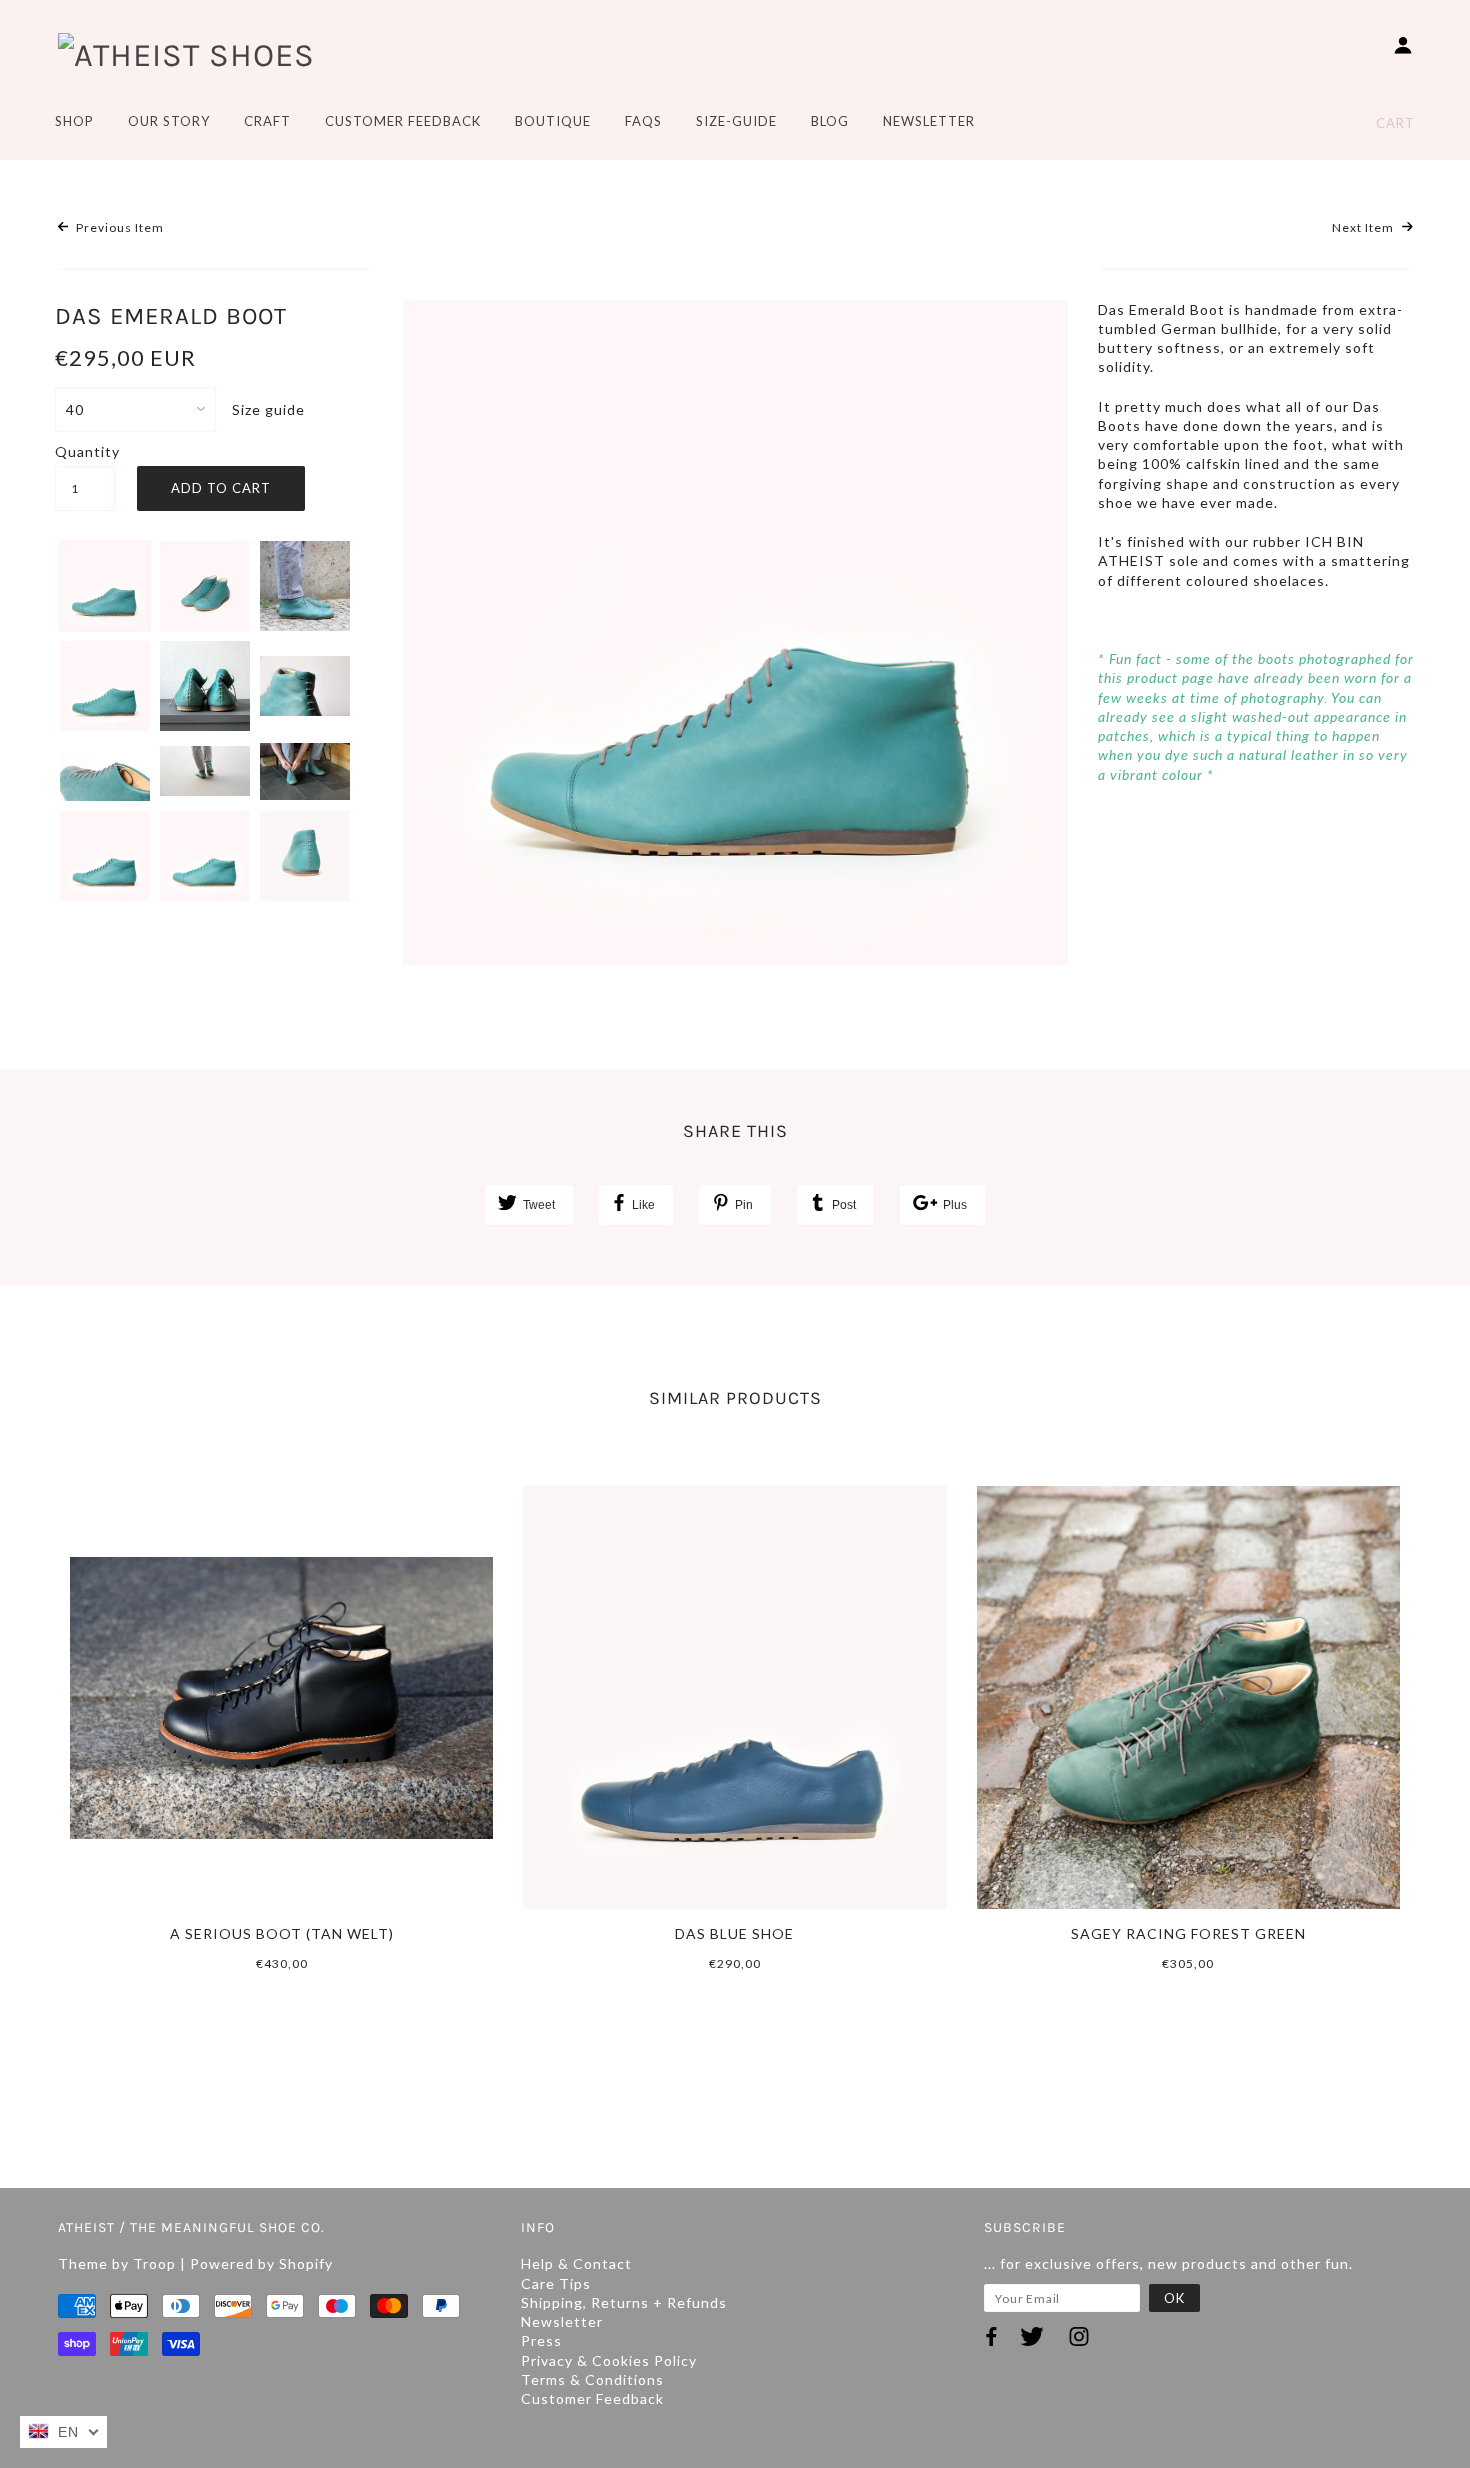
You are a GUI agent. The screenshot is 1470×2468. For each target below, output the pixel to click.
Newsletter (562, 2321)
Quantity (85, 451)
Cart (1395, 123)
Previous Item (118, 227)
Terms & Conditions (592, 2379)
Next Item (1364, 227)
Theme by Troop (117, 2263)
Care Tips (556, 2283)
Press (541, 2340)
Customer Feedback (592, 2398)
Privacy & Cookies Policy (609, 2360)
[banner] (186, 54)
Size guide (268, 409)
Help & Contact (576, 2263)
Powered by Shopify (261, 2263)
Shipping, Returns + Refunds (624, 2302)
